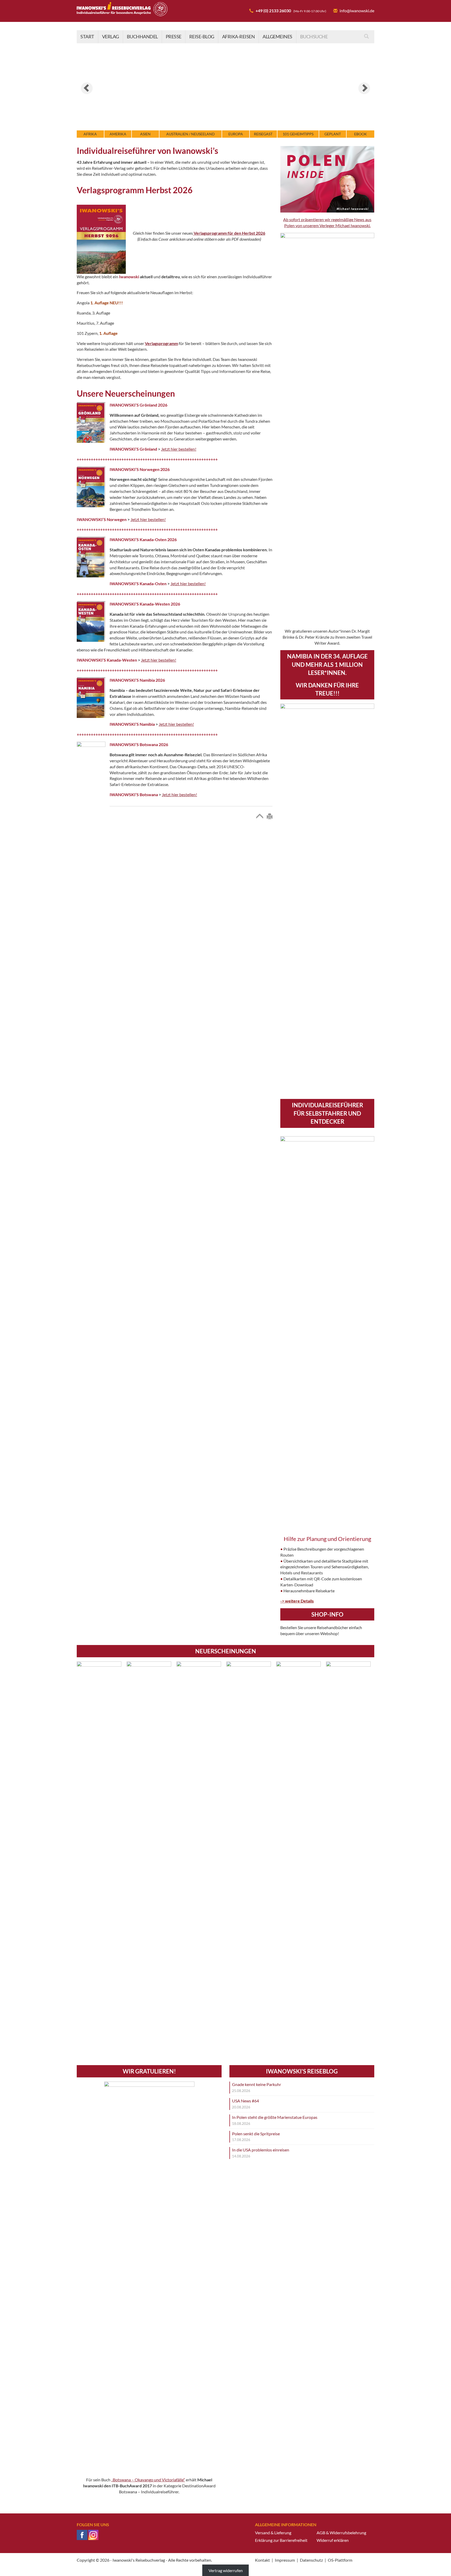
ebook (361, 134)
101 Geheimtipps (298, 134)
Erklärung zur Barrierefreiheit (281, 2540)
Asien (145, 134)
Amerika (118, 134)
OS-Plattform (340, 2560)
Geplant (333, 134)
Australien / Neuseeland (191, 134)
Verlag (111, 37)
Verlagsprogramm (161, 343)
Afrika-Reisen (239, 37)
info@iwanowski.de (357, 11)
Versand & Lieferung (273, 2533)
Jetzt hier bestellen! (179, 449)
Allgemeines (277, 37)
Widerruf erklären (333, 2540)
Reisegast (263, 134)
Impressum (285, 2560)
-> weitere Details (297, 1601)
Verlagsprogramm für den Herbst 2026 (229, 233)
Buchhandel (142, 37)
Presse (174, 37)
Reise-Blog (202, 37)
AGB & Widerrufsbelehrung (341, 2533)
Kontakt (262, 2560)
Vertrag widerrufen (226, 2570)
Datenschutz (311, 2560)
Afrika (90, 134)
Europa (236, 134)
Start (87, 37)
